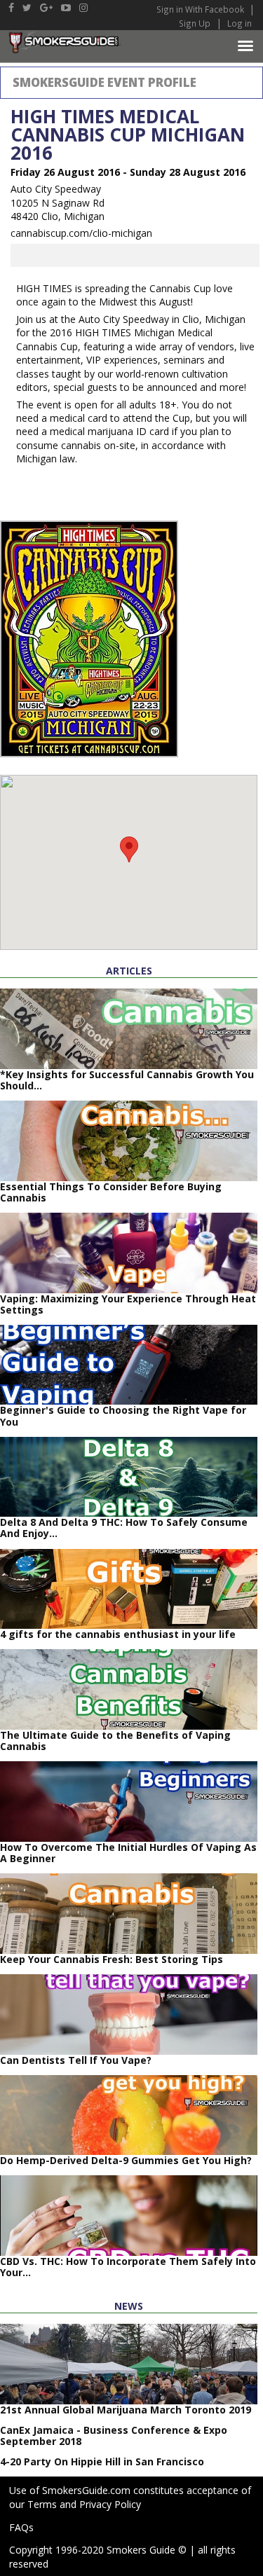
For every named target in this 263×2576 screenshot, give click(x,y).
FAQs (21, 2527)
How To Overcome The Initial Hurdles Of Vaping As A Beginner (128, 1853)
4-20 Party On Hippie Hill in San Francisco (102, 2461)
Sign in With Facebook (201, 9)
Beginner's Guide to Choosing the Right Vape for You (123, 1416)
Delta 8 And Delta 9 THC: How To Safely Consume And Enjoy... (124, 1528)
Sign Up (195, 23)
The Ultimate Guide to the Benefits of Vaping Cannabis (115, 1741)
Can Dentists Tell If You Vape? (76, 2060)
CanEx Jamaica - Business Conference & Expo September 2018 (114, 2436)
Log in (240, 23)
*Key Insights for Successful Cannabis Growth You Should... (127, 1080)
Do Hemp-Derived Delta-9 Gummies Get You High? (126, 2160)
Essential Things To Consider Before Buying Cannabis (111, 1192)
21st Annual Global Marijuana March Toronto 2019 (126, 2410)
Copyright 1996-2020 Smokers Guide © (98, 2550)
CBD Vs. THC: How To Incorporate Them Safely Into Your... (128, 2267)
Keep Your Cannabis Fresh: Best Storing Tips (112, 1959)
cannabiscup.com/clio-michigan (81, 233)
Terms (42, 2504)
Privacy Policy (110, 2504)
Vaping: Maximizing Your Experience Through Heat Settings (128, 1304)
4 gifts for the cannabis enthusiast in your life (118, 1634)
